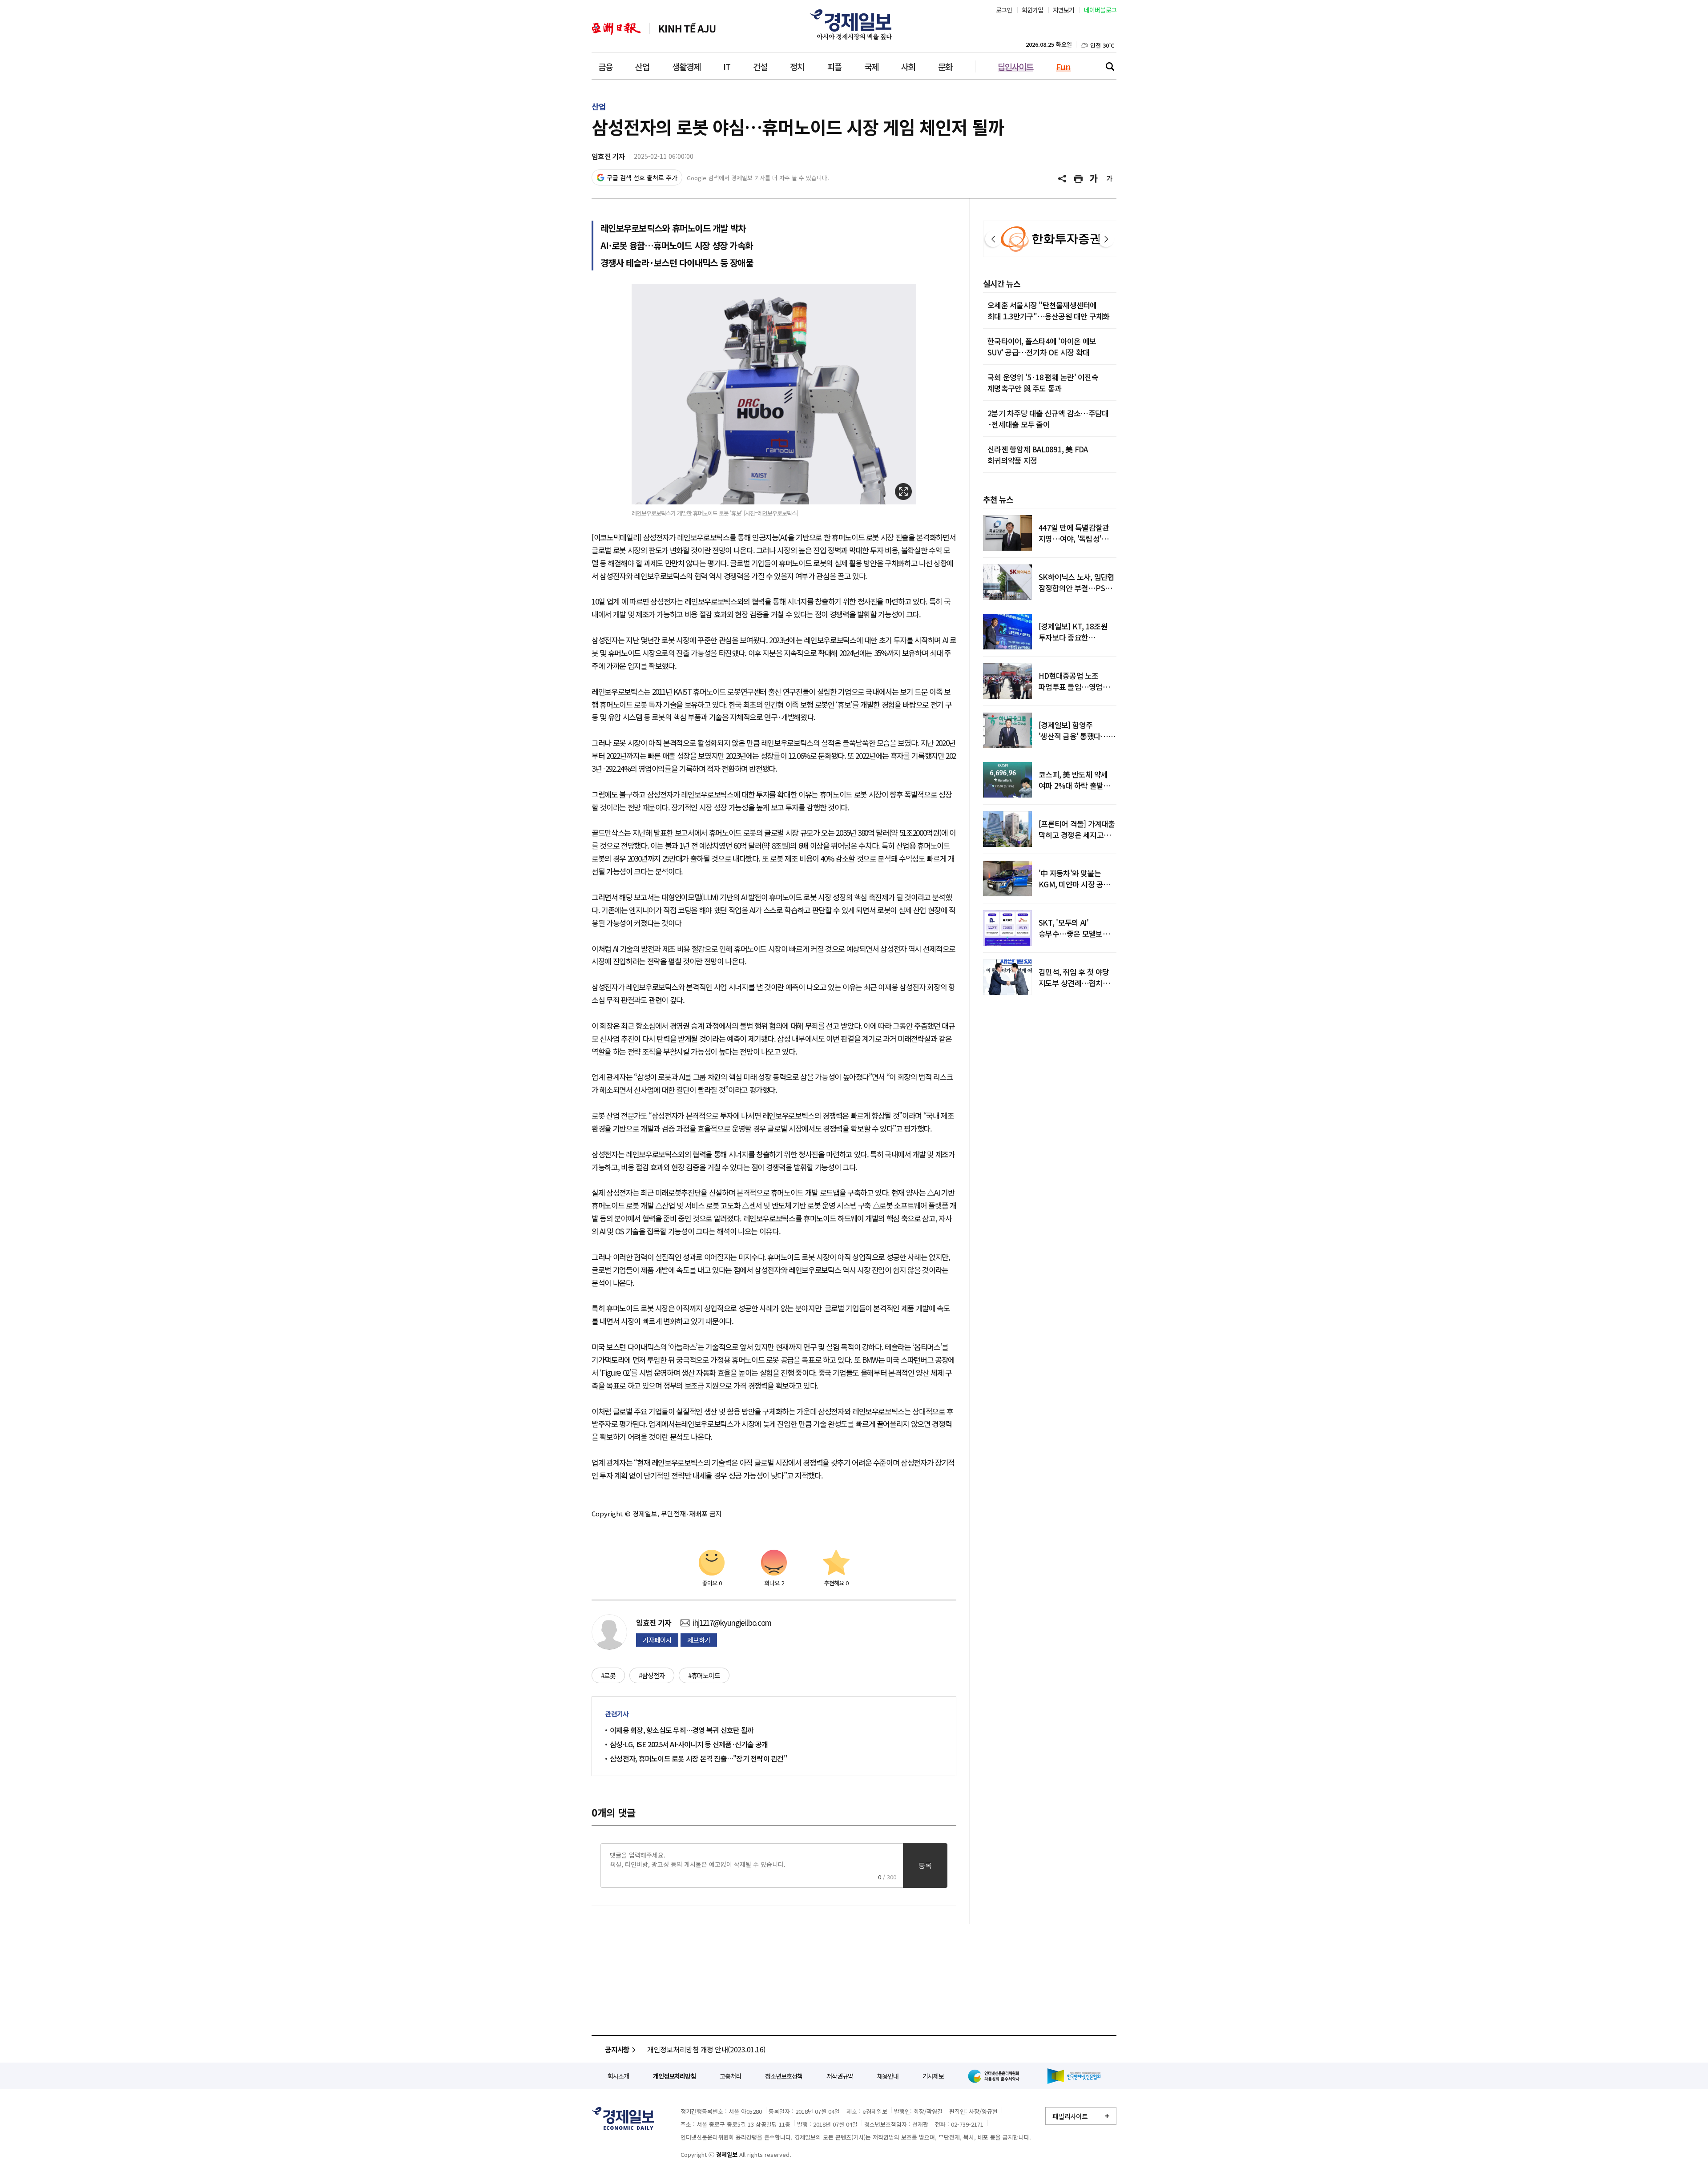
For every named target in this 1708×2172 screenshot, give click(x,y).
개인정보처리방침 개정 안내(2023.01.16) (706, 2049)
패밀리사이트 (1070, 2116)
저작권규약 (840, 2076)
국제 (871, 66)
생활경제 (686, 66)
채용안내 (888, 2076)
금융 (605, 66)
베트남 (687, 29)
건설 (760, 66)
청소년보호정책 (784, 2076)
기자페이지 (657, 1640)
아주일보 (616, 29)
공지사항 (617, 2049)
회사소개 (618, 2076)
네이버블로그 (1100, 10)
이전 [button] (993, 239)
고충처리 (730, 2076)
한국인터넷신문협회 (1074, 2076)
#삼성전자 (652, 1675)
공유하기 (1063, 179)
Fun (1063, 66)
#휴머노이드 (704, 1675)
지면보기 (1064, 10)
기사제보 (933, 2076)
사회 (908, 66)
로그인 (1004, 10)
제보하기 (699, 1640)
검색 (1110, 66)
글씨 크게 (1094, 179)
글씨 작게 (1110, 179)
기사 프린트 (1079, 179)
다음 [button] (1106, 239)
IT (727, 66)
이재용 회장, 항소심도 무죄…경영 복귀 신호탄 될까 (682, 1730)
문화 (945, 66)
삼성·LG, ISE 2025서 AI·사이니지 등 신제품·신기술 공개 (689, 1744)
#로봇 (608, 1675)
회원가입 (1033, 10)
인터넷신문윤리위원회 (995, 2076)
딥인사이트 (1015, 66)
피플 (834, 66)
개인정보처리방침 (674, 2076)
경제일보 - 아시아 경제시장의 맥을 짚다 (854, 24)
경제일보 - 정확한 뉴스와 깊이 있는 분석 (623, 2118)
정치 (797, 66)
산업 (642, 66)
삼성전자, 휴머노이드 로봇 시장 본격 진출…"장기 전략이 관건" (698, 1758)
